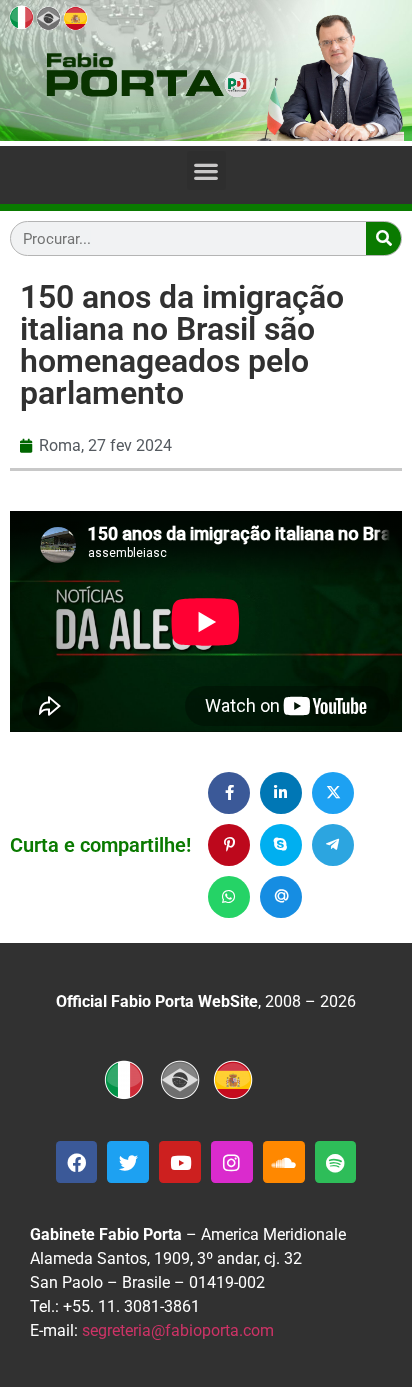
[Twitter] (128, 1162)
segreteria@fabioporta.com (178, 1330)
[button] (206, 170)
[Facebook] (77, 1162)
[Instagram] (232, 1162)
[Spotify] (336, 1162)
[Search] (383, 238)
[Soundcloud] (284, 1162)
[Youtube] (180, 1162)
